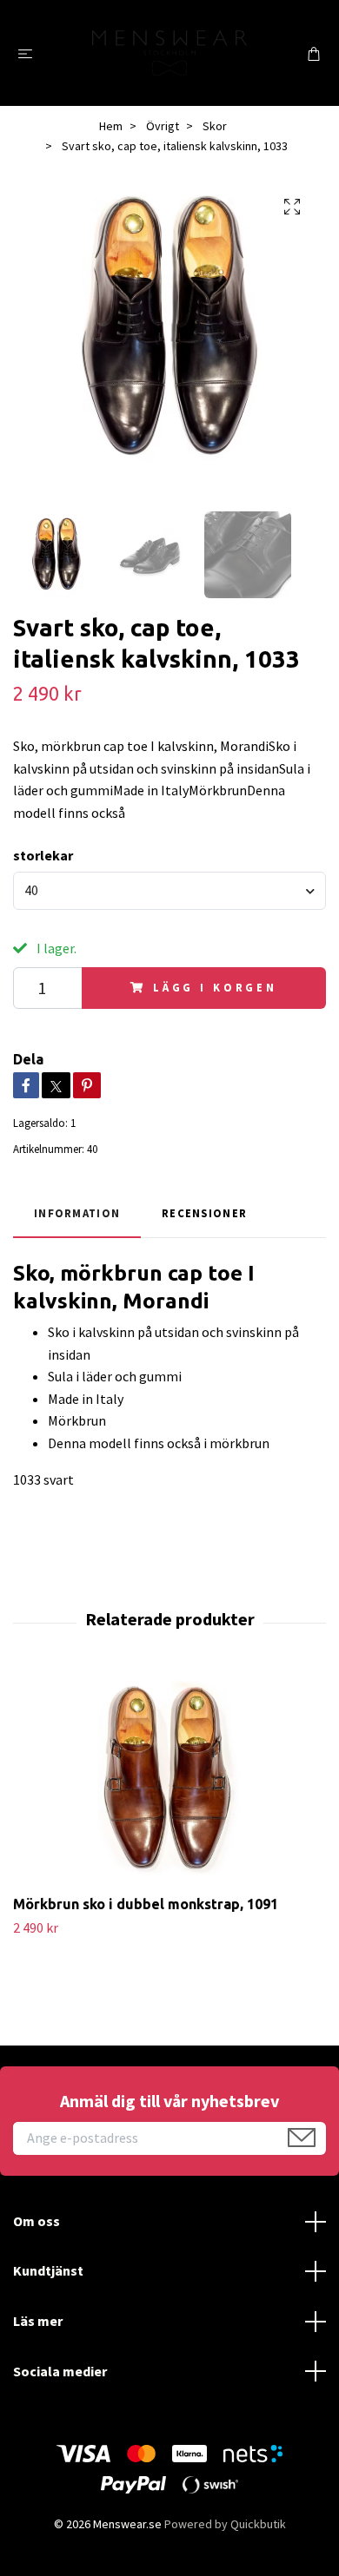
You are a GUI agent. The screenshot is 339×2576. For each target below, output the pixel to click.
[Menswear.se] (169, 53)
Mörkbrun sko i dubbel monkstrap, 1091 (146, 1904)
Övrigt (163, 126)
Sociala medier (60, 2371)
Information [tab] (77, 1213)
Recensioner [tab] (204, 1213)
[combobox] (169, 891)
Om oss (37, 2221)
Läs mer (38, 2321)
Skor (215, 126)
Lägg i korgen (215, 987)
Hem (111, 126)
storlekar (43, 855)
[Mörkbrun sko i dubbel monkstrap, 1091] (169, 1780)
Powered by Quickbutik (225, 2524)
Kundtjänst (48, 2270)
